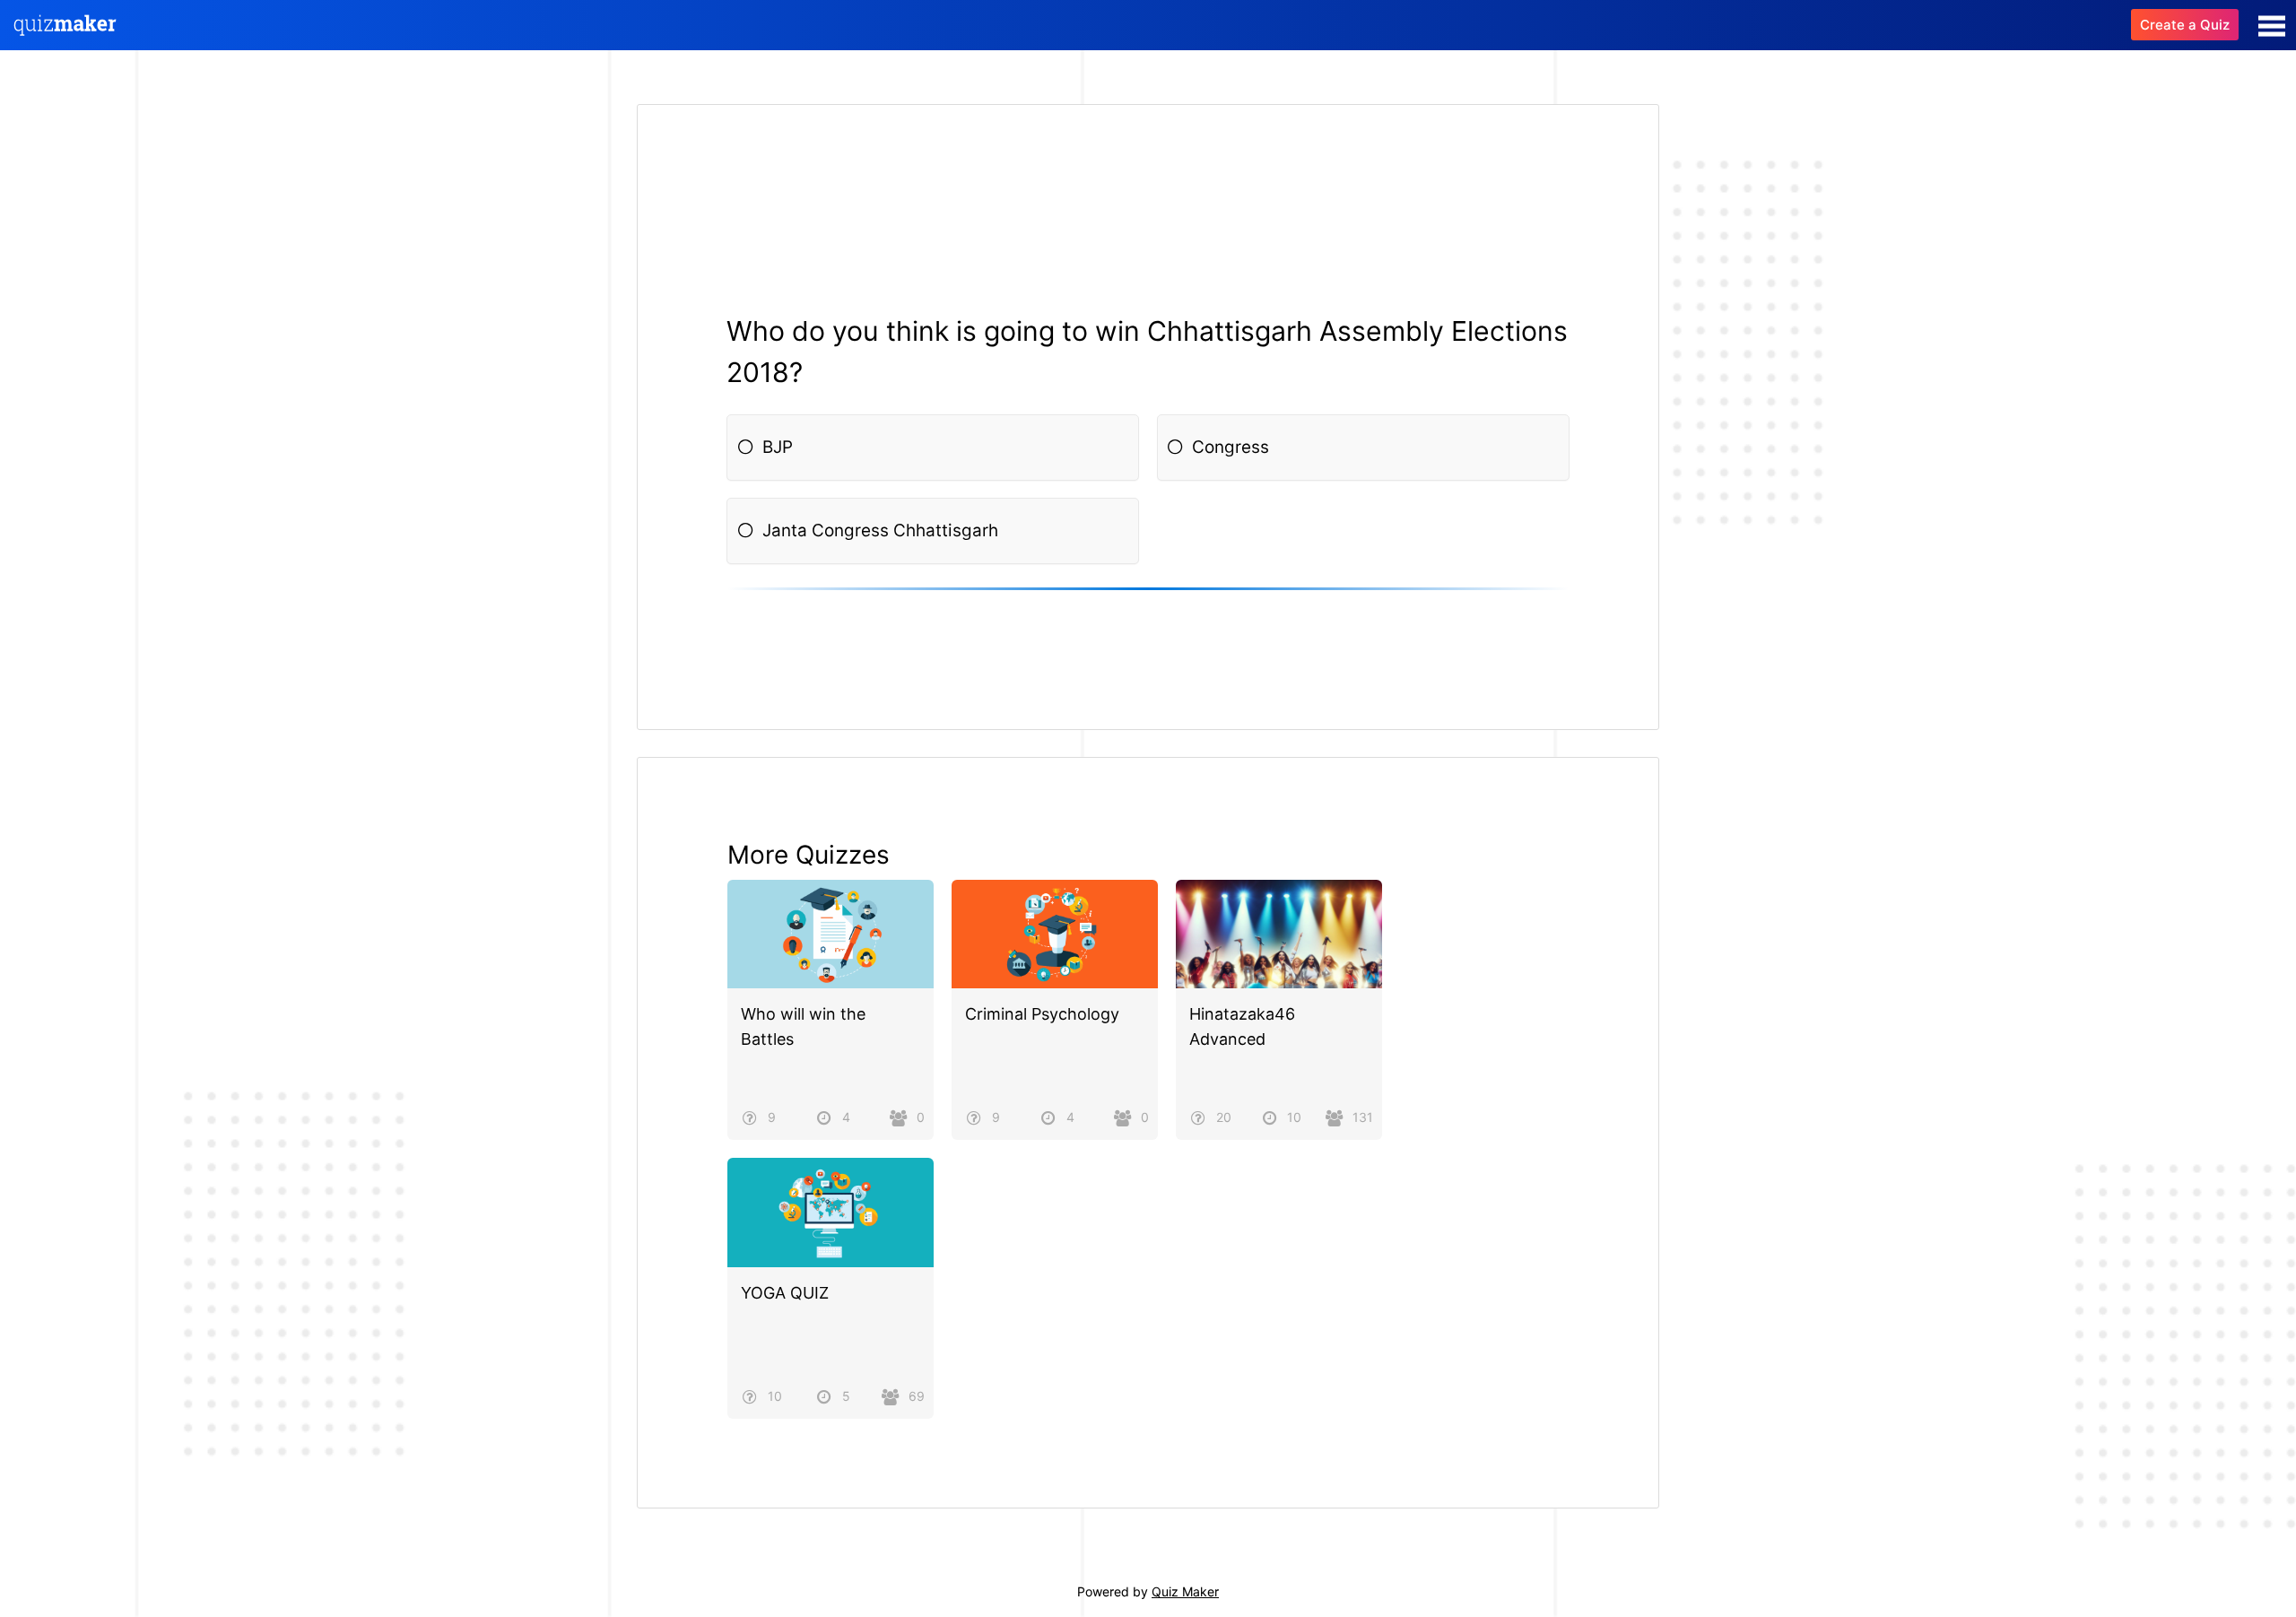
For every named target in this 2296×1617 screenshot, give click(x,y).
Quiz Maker (1185, 1591)
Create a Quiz (2185, 25)
